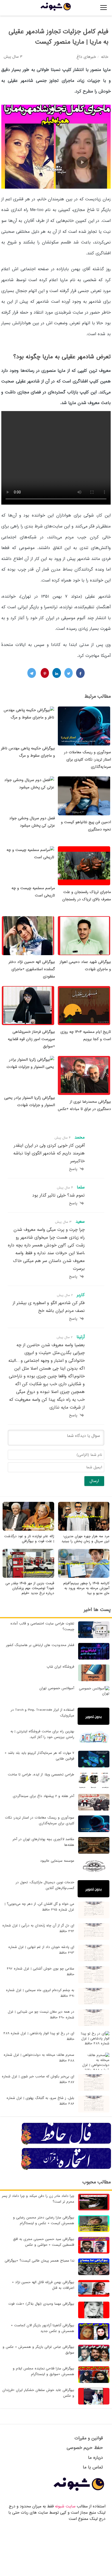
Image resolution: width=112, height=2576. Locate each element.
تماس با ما (93, 2467)
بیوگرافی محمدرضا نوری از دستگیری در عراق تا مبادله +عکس (84, 1105)
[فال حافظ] (66, 2144)
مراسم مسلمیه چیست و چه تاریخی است (33, 892)
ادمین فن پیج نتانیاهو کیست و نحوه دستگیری (86, 826)
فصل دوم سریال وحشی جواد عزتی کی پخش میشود (32, 822)
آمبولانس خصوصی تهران (57, 1688)
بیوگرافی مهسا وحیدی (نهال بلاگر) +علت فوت (41, 2304)
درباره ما (95, 2458)
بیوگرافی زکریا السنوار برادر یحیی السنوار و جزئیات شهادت (30, 1101)
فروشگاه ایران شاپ (60, 1667)
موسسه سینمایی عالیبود (57, 1861)
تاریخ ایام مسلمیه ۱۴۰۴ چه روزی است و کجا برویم (86, 1035)
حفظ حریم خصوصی (85, 2448)
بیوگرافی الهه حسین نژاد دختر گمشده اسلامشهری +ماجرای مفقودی (32, 969)
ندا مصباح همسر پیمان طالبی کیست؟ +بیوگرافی (39, 2261)
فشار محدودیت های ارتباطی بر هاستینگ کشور (40, 1645)
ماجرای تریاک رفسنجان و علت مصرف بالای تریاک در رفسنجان (87, 896)
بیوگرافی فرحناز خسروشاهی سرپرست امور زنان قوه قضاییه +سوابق (31, 1039)
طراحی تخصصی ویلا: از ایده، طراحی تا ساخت (41, 1775)
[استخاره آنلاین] (66, 2169)
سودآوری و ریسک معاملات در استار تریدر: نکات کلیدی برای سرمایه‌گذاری (88, 759)
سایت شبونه (65, 2506)
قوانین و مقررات (89, 2438)
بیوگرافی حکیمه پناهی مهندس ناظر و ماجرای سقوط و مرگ (28, 752)
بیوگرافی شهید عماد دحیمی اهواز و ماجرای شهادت (85, 966)
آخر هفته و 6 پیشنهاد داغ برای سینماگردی (43, 1796)
